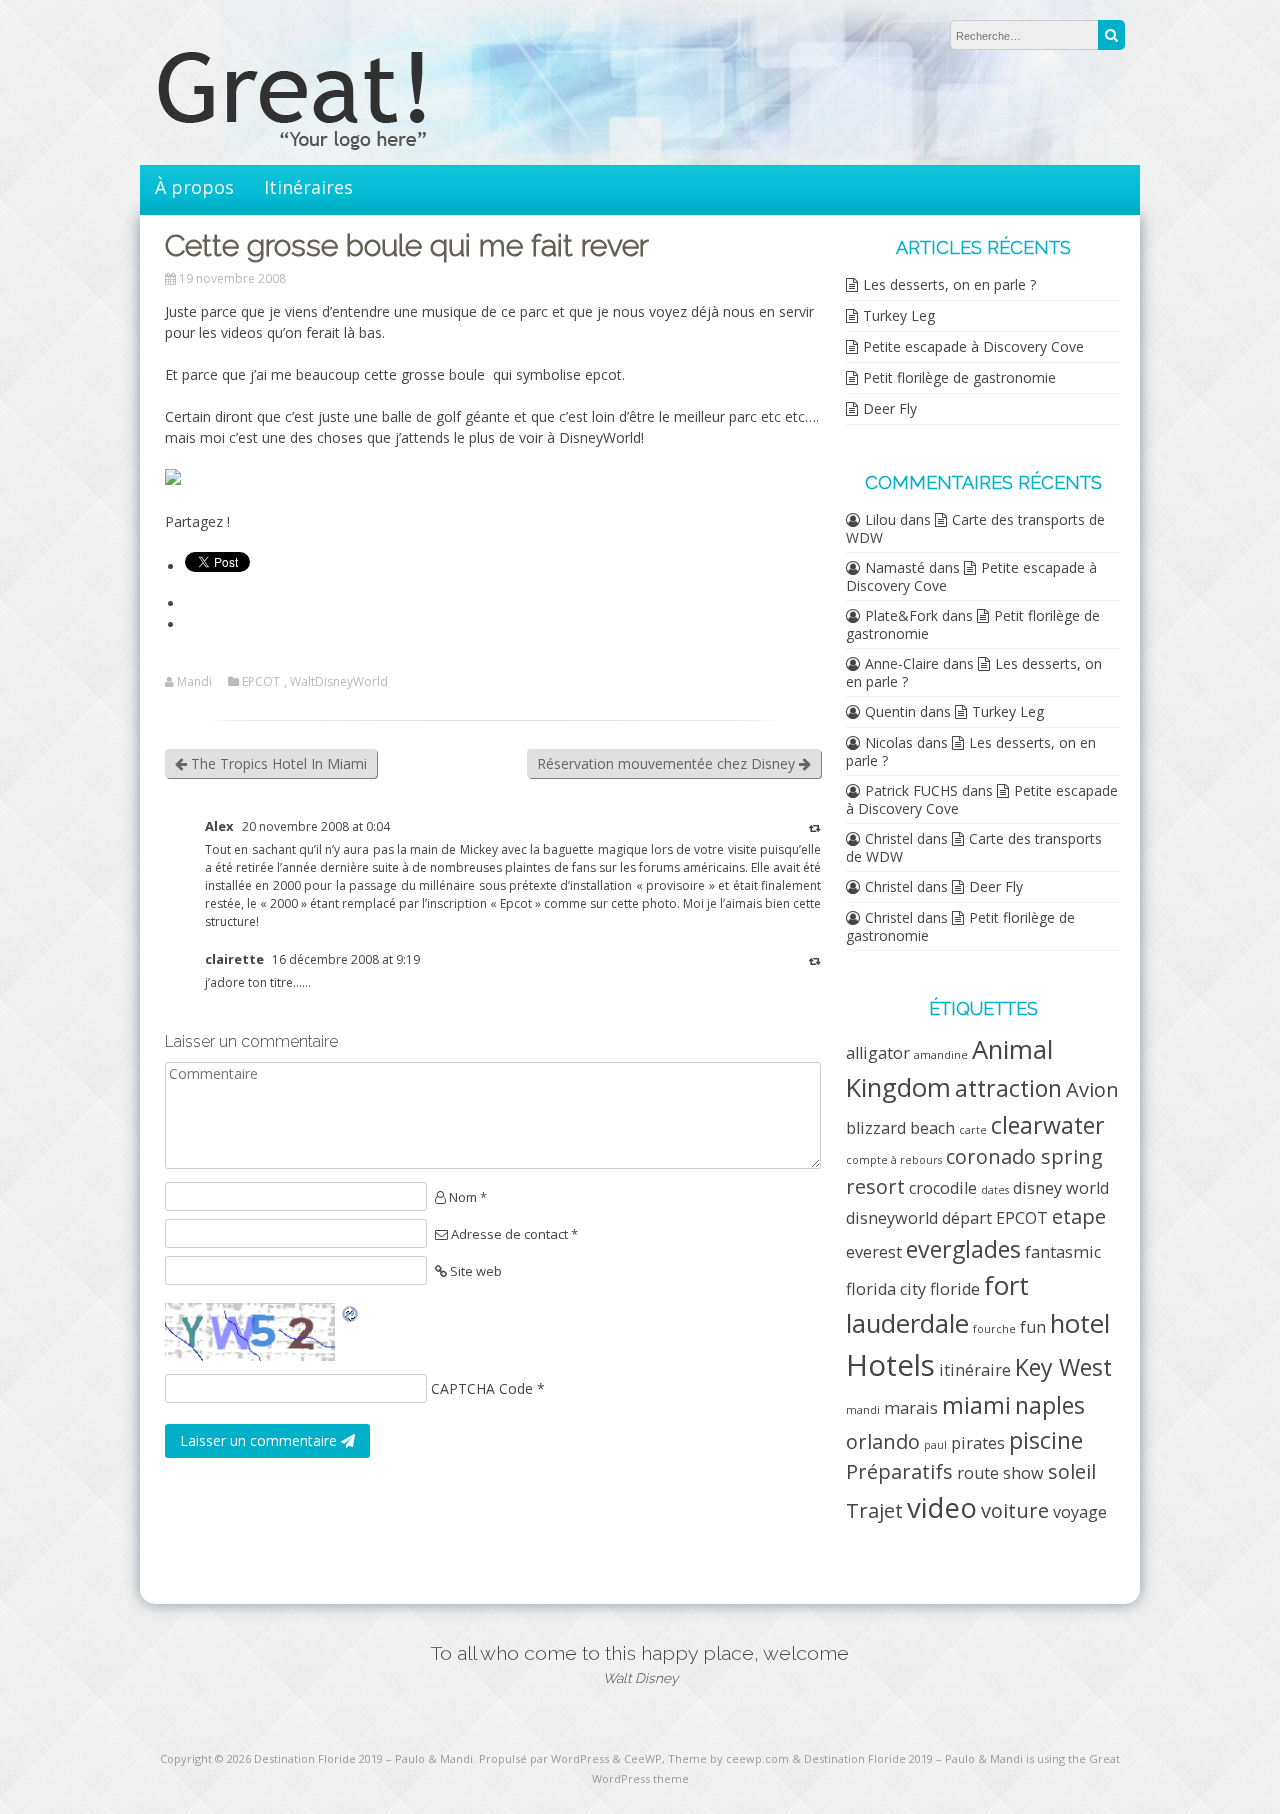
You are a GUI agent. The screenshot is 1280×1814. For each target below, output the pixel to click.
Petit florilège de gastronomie (959, 377)
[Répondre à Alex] (815, 827)
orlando (883, 1441)
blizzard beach (900, 1128)
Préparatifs (899, 1471)
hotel (1080, 1323)
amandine (941, 1055)
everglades (963, 1249)
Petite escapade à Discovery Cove (973, 346)
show (1023, 1473)
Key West (1063, 1367)
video (942, 1507)
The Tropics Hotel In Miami (277, 763)
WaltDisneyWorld (339, 682)
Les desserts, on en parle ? (949, 284)
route (978, 1473)
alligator (878, 1053)
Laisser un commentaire (260, 1440)
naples (1050, 1405)
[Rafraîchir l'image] (351, 1313)
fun (1033, 1327)
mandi (863, 1410)
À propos (194, 187)
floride (955, 1289)
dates (995, 1190)
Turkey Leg (899, 315)
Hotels (890, 1365)
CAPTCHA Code (482, 1388)
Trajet (874, 1510)
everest (874, 1252)
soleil (1072, 1471)
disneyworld (892, 1218)
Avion (1092, 1089)
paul (935, 1445)
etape (1079, 1216)
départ (967, 1218)
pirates (978, 1443)
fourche (994, 1329)
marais (911, 1408)
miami (976, 1405)
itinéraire (975, 1370)
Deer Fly (890, 408)
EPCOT (261, 682)
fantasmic (1063, 1252)
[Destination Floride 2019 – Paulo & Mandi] (330, 144)
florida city (886, 1289)
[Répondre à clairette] (815, 960)
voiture (1015, 1510)
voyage (1080, 1512)
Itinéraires (308, 187)
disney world (1061, 1188)
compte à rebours (894, 1160)
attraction (1008, 1088)
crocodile (943, 1188)
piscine (1046, 1440)
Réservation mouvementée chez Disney (668, 763)
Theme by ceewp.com (728, 1758)
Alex (219, 826)
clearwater (1048, 1125)
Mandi (194, 682)
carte (973, 1130)
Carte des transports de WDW (975, 528)
